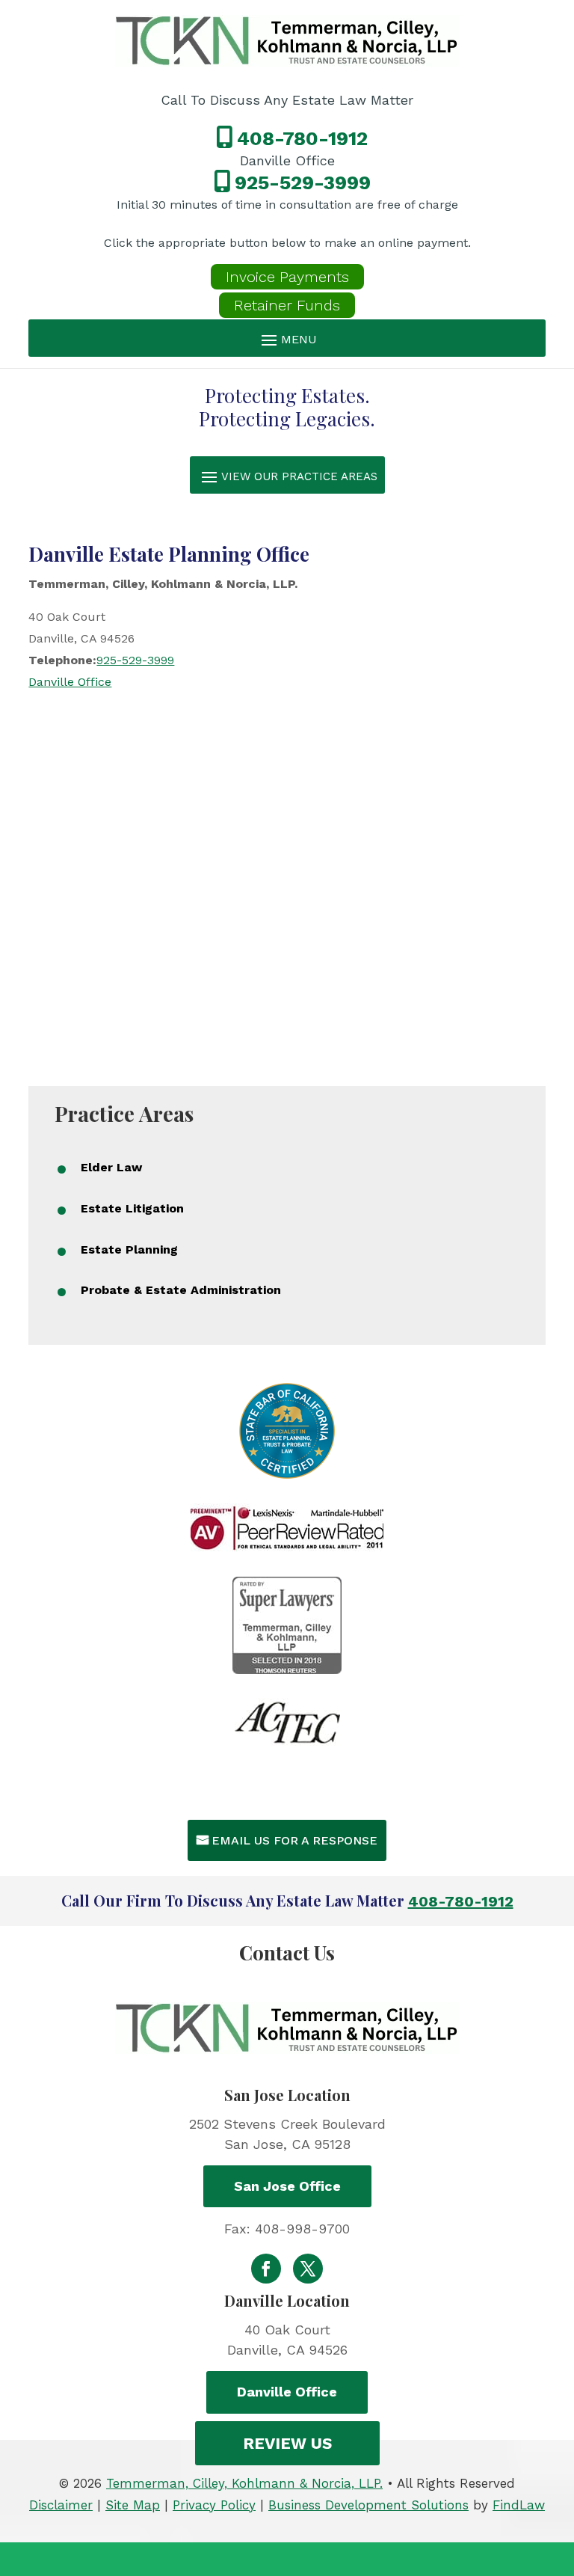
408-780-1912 (302, 138)
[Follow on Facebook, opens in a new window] (266, 2269)
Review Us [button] (287, 2443)
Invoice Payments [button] (287, 277)
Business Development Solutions (368, 2505)
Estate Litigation (132, 1208)
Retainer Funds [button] (287, 305)
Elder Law (111, 1167)
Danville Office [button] (287, 2392)
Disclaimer (61, 2505)
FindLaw (519, 2505)
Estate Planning (129, 1249)
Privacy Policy (214, 2505)
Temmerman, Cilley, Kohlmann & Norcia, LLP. (244, 2483)
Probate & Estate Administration (181, 1290)
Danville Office (70, 682)
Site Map (133, 2505)
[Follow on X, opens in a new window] (308, 2269)
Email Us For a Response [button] (294, 1840)
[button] (287, 339)
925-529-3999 (303, 183)
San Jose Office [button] (287, 2186)
